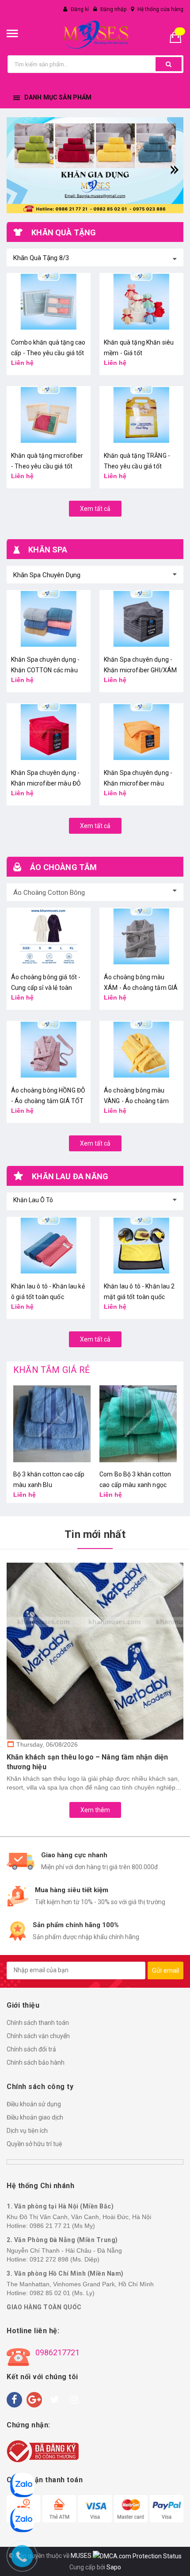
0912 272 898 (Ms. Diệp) (65, 2259)
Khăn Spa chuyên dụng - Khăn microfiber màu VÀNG (138, 783)
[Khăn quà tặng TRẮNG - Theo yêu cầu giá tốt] (141, 415)
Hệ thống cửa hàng (160, 9)
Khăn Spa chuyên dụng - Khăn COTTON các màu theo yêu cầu (45, 670)
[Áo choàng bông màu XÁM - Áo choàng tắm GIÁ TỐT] (141, 936)
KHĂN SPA (48, 550)
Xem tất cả (95, 509)
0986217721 (57, 2352)
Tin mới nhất (95, 1534)
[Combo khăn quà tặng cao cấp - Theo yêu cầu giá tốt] (49, 302)
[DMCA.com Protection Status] (137, 2556)
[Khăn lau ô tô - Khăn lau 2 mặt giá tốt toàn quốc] (141, 1246)
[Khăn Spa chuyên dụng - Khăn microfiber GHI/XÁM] (141, 619)
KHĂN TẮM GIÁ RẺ (51, 1370)
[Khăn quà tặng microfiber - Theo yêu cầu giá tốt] (49, 415)
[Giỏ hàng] (179, 36)
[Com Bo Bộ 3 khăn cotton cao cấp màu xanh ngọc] (52, 1424)
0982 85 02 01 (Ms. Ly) (62, 2293)
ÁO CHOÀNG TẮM (63, 867)
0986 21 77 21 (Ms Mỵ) (62, 2226)
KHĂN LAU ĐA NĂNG (70, 1176)
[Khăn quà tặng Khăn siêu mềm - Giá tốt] (141, 302)
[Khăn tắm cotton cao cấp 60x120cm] (138, 1424)
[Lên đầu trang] (179, 2558)
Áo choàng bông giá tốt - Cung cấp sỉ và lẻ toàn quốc (46, 988)
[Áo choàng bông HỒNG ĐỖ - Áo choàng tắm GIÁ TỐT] (49, 1050)
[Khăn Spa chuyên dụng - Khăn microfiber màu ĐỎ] (49, 732)
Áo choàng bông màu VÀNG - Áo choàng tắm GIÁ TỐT (136, 1101)
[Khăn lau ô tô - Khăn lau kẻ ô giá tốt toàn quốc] (49, 1246)
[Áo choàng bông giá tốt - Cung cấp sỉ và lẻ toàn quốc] (49, 936)
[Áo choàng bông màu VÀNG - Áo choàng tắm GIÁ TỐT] (141, 1050)
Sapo (114, 2567)
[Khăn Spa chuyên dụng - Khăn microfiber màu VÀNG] (141, 732)
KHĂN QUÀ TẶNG (64, 232)
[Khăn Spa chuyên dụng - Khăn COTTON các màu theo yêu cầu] (49, 619)
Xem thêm (95, 1810)
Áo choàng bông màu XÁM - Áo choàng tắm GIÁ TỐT (141, 988)
